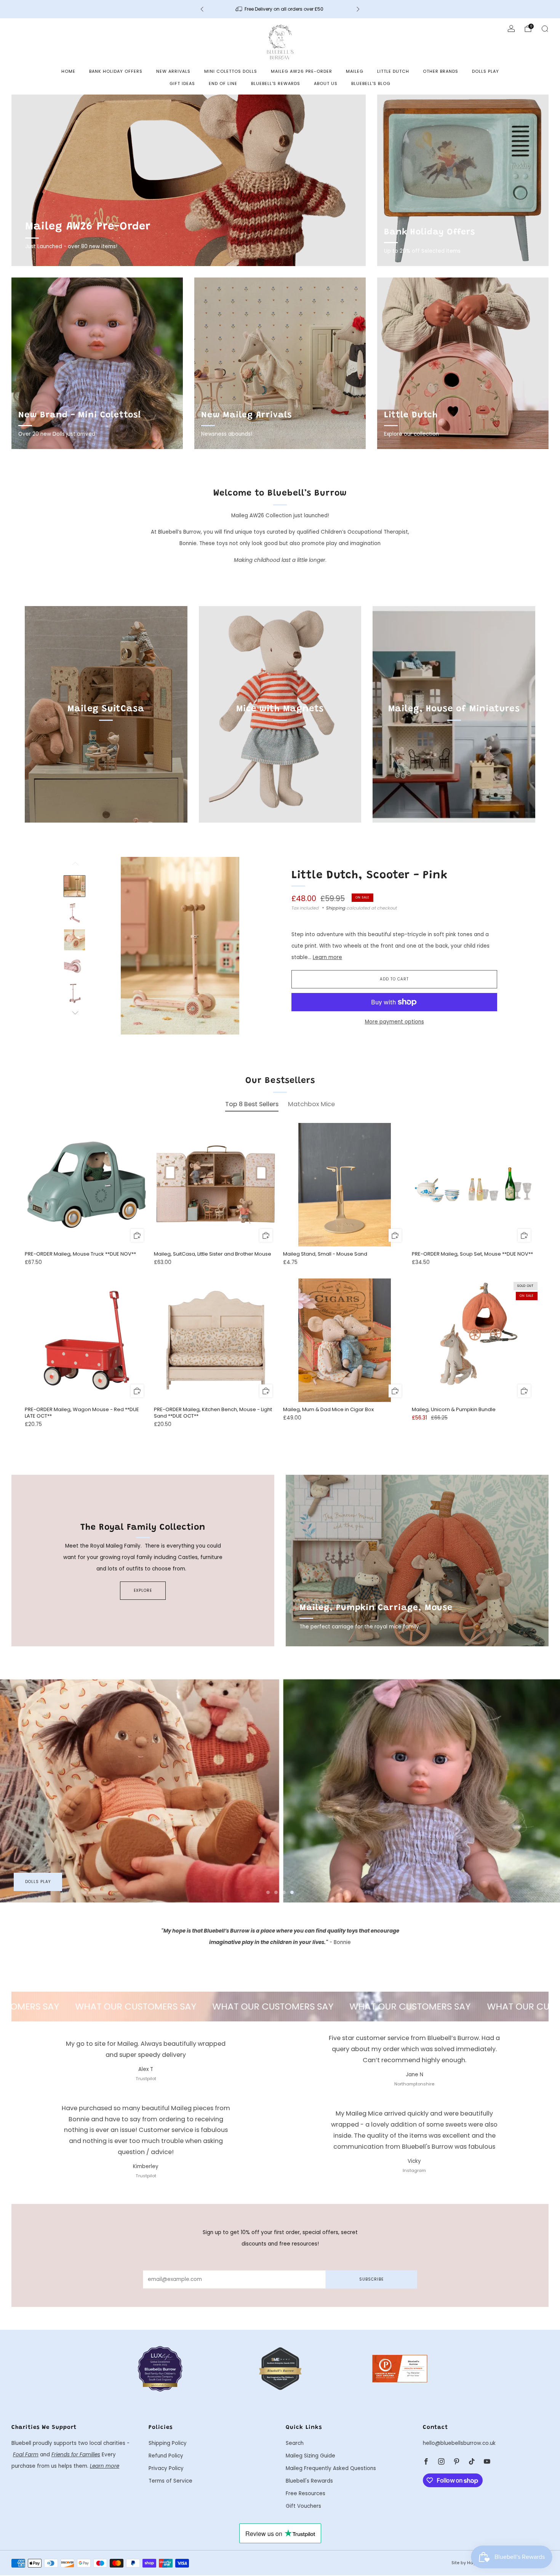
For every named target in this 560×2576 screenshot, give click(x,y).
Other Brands (441, 71)
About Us (326, 83)
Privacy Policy (166, 2468)
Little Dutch (393, 71)
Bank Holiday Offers (116, 71)
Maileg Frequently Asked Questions (331, 2468)
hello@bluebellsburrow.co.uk (459, 2443)
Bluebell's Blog (371, 83)
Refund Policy (166, 2456)
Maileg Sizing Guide (310, 2456)
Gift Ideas (182, 83)
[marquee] (280, 2007)
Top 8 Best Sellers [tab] (252, 1104)
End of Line (223, 83)
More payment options (394, 1022)
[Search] (545, 29)
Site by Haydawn (470, 2563)
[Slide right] (75, 1013)
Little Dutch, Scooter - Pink (370, 876)
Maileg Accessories (49, 1882)
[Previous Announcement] (202, 9)
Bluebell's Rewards (276, 83)
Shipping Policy (168, 2443)
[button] (268, 1892)
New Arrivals (173, 71)
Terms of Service (170, 2481)
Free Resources (306, 2493)
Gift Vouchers (303, 2506)
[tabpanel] (280, 1282)
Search (295, 2443)
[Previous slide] (106, 946)
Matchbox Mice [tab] (311, 1104)
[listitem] (280, 9)
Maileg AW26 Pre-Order (302, 71)
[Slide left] (75, 866)
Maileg (355, 71)
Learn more (327, 957)
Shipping (336, 908)
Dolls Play (486, 71)
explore (143, 1590)
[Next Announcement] (358, 9)
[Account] (511, 29)
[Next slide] (254, 946)
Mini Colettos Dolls (231, 71)
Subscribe (371, 2279)
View (106, 744)
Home (68, 71)
